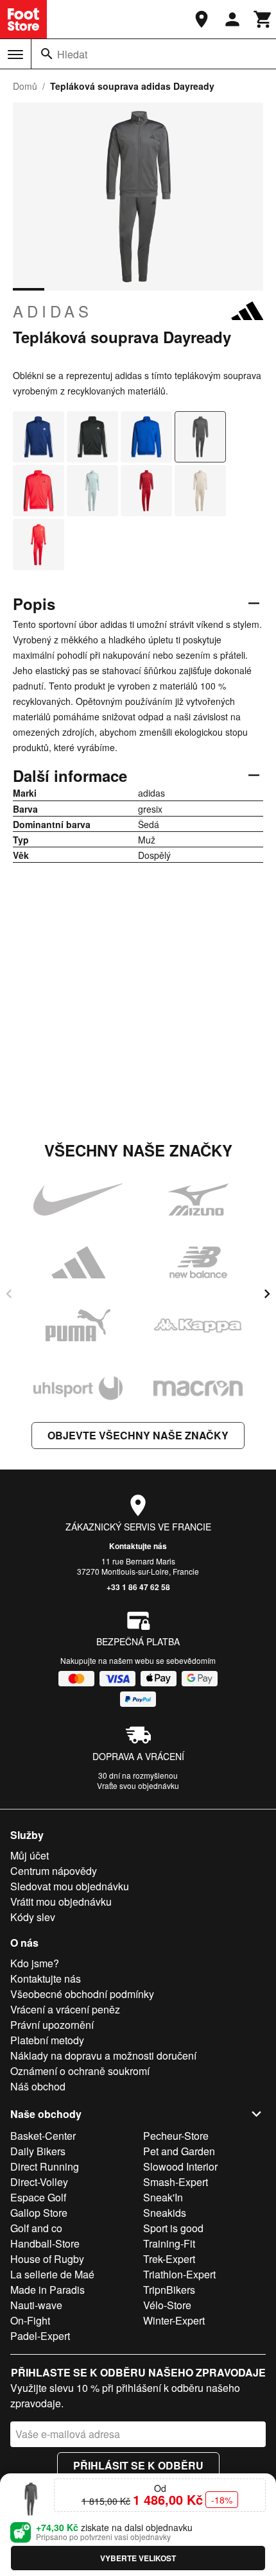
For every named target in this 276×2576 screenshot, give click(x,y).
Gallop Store (39, 2213)
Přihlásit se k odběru (138, 2465)
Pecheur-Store (176, 2136)
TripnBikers (169, 2290)
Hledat (72, 54)
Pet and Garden (179, 2151)
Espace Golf (38, 2197)
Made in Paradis (47, 2290)
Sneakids (165, 2213)
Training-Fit (169, 2243)
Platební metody (47, 2040)
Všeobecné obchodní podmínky (82, 1994)
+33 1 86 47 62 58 (138, 1587)
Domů (25, 86)
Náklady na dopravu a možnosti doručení (103, 2055)
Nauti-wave (36, 2305)
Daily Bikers (38, 2151)
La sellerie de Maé (52, 2274)
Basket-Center (43, 2136)
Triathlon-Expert (179, 2274)
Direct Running (45, 2166)
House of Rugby (47, 2259)
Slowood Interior (180, 2166)
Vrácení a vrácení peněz (65, 2009)
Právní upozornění (52, 2025)
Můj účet (30, 1855)
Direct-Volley (39, 2182)
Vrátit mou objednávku (61, 1902)
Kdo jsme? (35, 1963)
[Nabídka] (15, 55)
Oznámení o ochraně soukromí (80, 2071)
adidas (53, 311)
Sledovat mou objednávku (70, 1886)
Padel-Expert (40, 2336)
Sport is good (173, 2228)
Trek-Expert (169, 2259)
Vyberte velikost (138, 2558)
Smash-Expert (176, 2182)
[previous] (9, 1294)
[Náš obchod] (202, 19)
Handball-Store (45, 2243)
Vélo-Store (167, 2305)
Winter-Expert (174, 2320)
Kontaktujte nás (138, 1546)
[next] (267, 1294)
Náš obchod (38, 2086)
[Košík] (263, 19)
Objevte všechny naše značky (138, 1435)
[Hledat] (47, 54)
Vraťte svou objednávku (138, 1785)
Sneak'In (163, 2197)
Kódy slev (33, 1917)
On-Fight (30, 2320)
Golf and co (36, 2228)
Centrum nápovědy (54, 1871)
